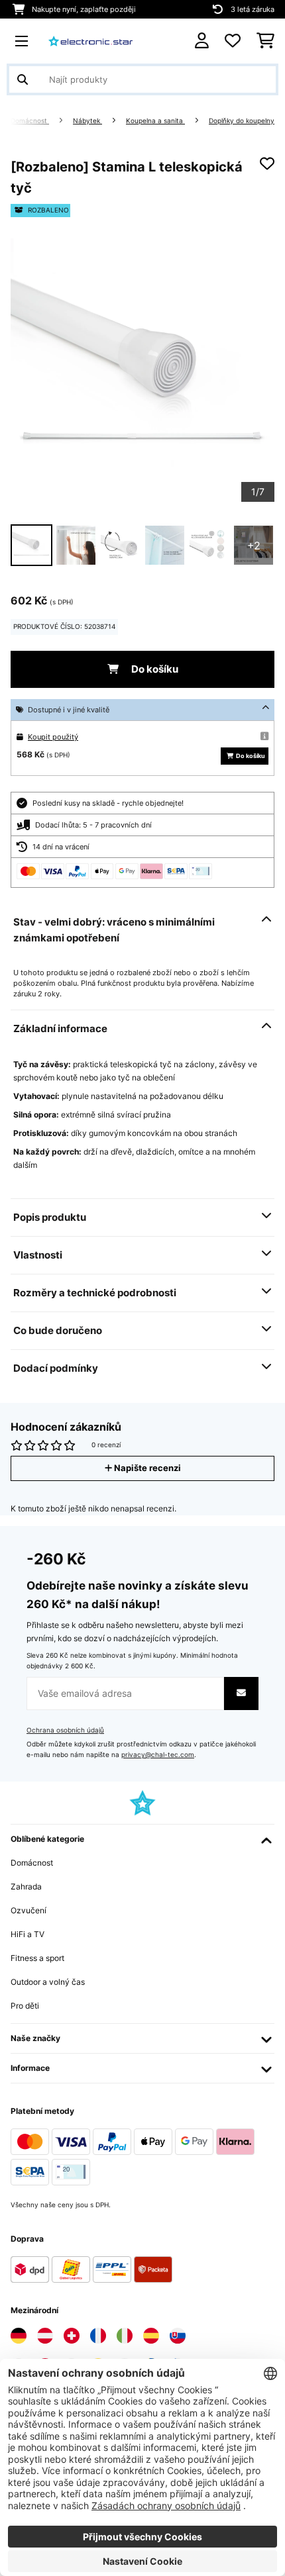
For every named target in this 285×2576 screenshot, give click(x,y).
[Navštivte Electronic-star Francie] (98, 2336)
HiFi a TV (28, 1934)
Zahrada (26, 1886)
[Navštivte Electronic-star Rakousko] (45, 2336)
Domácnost (30, 121)
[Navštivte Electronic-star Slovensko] (178, 2336)
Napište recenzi (146, 1468)
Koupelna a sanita (155, 121)
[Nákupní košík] (265, 41)
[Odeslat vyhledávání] (23, 79)
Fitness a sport (37, 1958)
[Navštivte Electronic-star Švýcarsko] (72, 2336)
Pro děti (25, 2006)
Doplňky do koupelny (242, 121)
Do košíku (154, 669)
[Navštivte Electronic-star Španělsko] (151, 2336)
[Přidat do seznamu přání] (267, 164)
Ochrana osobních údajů (65, 1730)
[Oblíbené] (233, 41)
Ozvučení (28, 1910)
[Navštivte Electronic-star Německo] (19, 2336)
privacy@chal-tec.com (158, 1755)
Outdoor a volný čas (48, 1982)
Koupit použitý (53, 737)
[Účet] (202, 41)
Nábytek (87, 121)
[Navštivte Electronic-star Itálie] (125, 2336)
